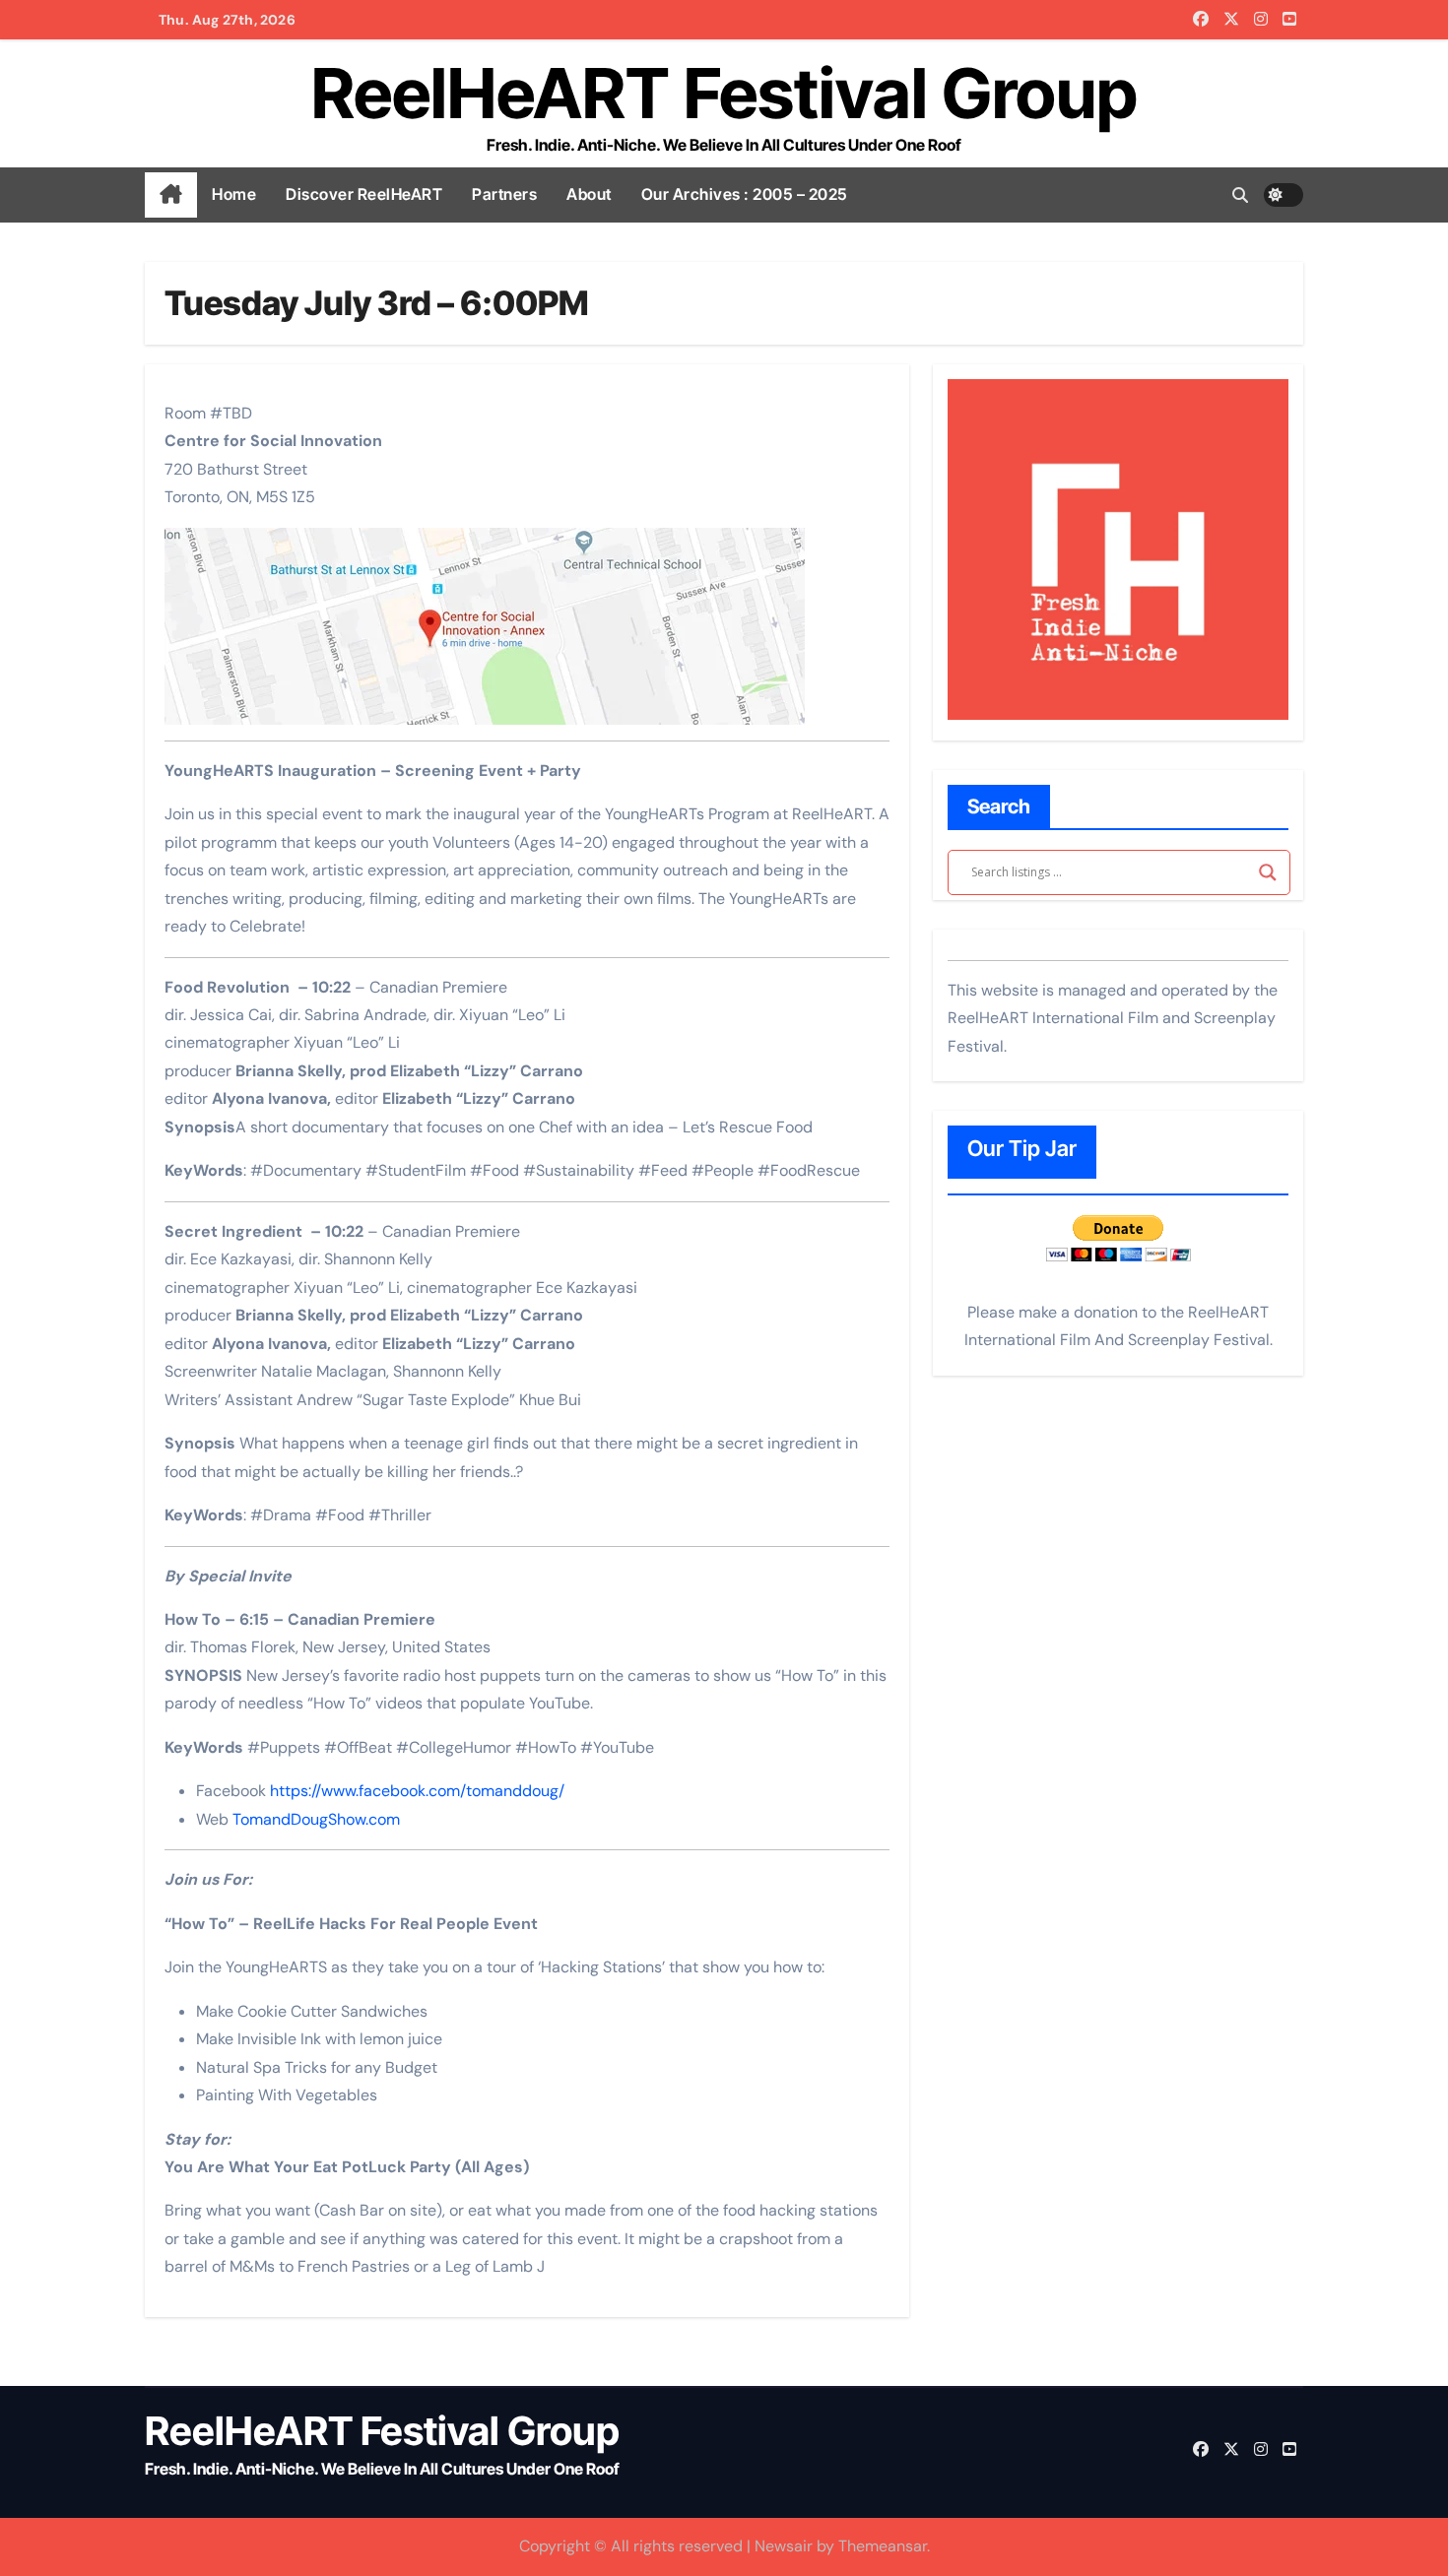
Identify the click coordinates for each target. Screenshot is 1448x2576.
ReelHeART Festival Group (724, 93)
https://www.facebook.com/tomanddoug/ (417, 1791)
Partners (504, 194)
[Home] (171, 195)
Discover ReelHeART (364, 194)
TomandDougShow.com (316, 1819)
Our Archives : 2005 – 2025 (745, 194)
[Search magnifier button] (1268, 872)
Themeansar (883, 2546)
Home (234, 194)
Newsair (784, 2546)
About (589, 194)
